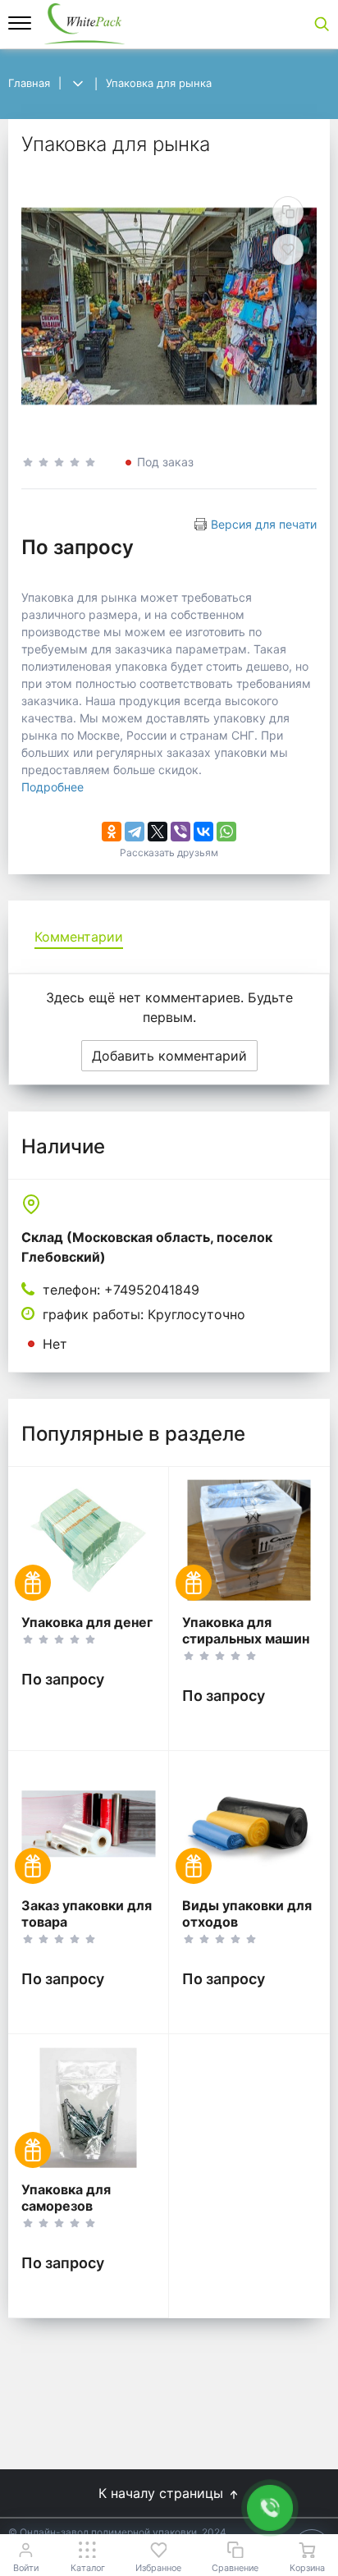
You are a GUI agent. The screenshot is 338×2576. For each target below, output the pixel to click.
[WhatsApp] (226, 832)
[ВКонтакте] (203, 832)
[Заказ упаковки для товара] (88, 1824)
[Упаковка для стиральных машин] (249, 1540)
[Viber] (180, 832)
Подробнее (53, 787)
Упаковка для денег (87, 1622)
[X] (158, 832)
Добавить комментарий (169, 1056)
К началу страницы (163, 2493)
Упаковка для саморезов (66, 2198)
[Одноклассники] (112, 832)
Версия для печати (264, 524)
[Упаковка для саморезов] (88, 2108)
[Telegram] (135, 832)
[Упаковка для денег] (88, 1540)
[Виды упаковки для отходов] (249, 1824)
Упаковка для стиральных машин (246, 1630)
